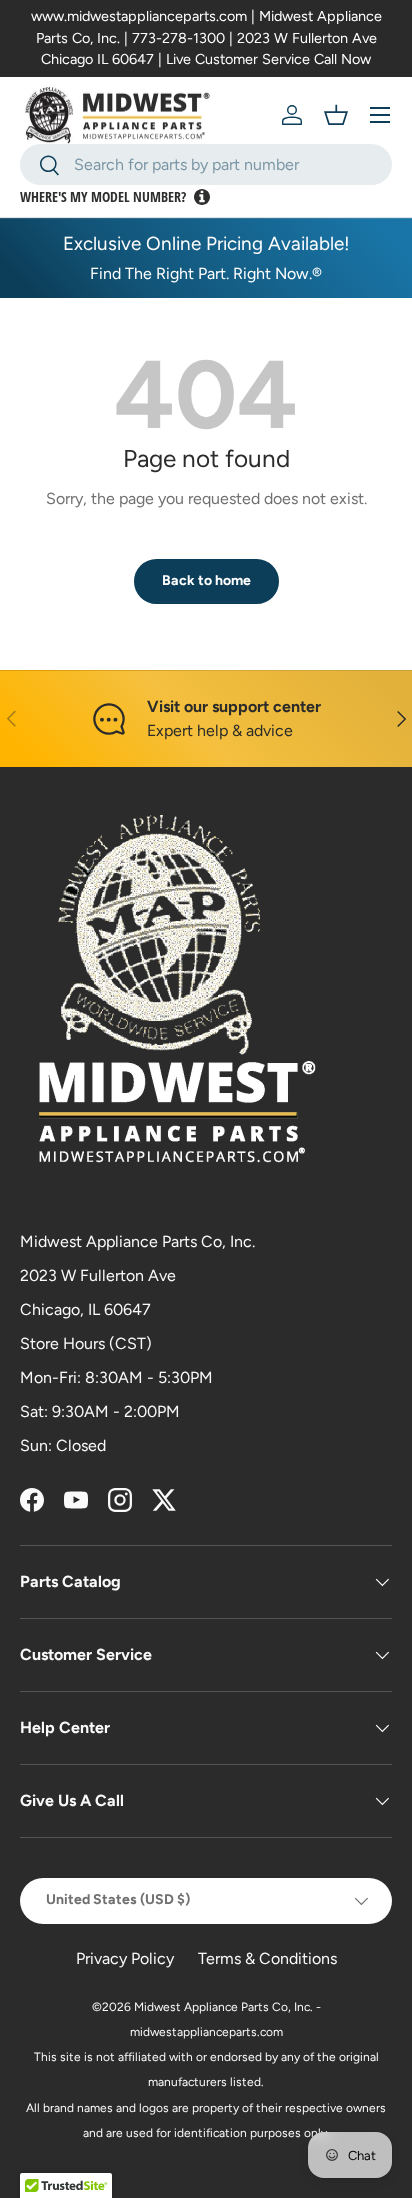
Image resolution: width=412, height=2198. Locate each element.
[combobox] (206, 164)
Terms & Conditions (267, 1958)
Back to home (206, 580)
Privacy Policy (125, 1958)
